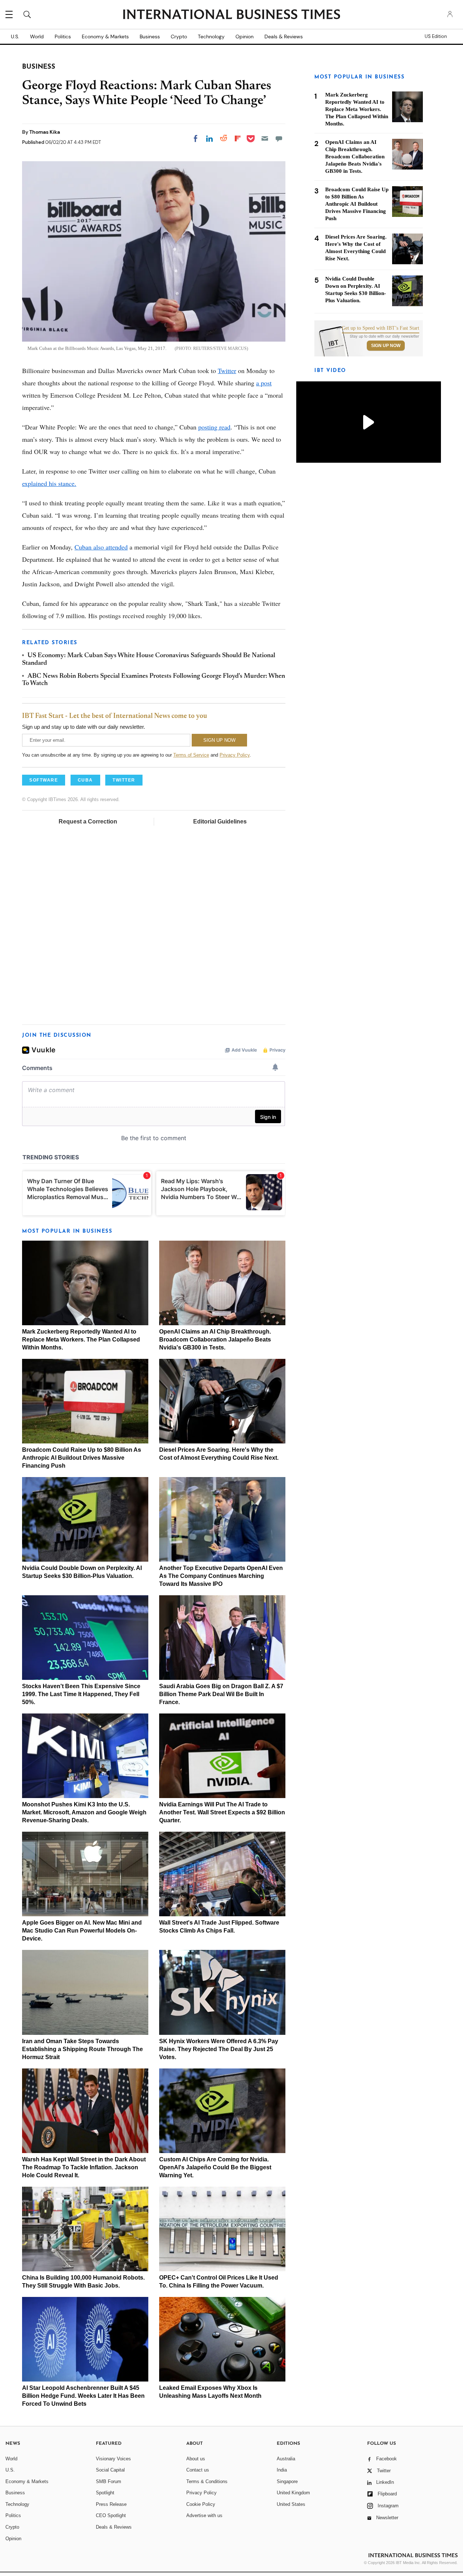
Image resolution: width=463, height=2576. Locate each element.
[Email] (265, 138)
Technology (211, 37)
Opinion (245, 37)
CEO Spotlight (111, 2515)
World (37, 37)
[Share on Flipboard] (238, 138)
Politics (63, 37)
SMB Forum (109, 2481)
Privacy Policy (235, 755)
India (282, 2470)
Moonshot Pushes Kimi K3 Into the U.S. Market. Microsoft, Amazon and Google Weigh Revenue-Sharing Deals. (84, 1812)
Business (150, 37)
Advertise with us (204, 2515)
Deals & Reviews (284, 37)
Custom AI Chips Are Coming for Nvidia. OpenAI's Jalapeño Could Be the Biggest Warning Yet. (215, 2167)
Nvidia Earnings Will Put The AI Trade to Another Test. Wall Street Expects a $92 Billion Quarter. (222, 1812)
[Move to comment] (279, 138)
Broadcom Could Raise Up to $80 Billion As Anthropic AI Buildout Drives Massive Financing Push (82, 1458)
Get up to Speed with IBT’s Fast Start (381, 328)
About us (196, 2459)
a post (264, 383)
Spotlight (105, 2493)
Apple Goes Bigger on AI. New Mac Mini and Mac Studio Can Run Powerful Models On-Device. (82, 1931)
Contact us (198, 2470)
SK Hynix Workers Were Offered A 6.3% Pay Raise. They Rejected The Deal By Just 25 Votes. (219, 2049)
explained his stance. (49, 483)
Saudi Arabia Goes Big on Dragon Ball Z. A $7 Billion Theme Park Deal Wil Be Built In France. (221, 1694)
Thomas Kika (45, 132)
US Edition (436, 37)
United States (291, 2504)
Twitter (227, 371)
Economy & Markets (105, 37)
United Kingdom (293, 2493)
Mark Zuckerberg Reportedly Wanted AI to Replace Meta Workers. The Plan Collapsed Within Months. (81, 1340)
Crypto (179, 37)
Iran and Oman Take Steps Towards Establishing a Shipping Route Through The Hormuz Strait (82, 2049)
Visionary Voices (113, 2459)
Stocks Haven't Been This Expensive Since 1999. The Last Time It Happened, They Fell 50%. (81, 1694)
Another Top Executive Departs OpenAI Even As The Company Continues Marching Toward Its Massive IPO (221, 1576)
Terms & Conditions (207, 2481)
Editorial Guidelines (220, 821)
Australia (286, 2459)
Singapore (287, 2481)
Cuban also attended (101, 547)
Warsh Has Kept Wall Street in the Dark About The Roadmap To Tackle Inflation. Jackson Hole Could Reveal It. (84, 2167)
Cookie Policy (201, 2504)
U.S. (15, 37)
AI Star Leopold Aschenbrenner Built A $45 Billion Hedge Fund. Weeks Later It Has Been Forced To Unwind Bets (83, 2396)
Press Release (111, 2504)
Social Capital (110, 2470)
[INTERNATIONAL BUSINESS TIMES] (231, 15)
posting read (214, 427)
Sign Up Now (386, 346)
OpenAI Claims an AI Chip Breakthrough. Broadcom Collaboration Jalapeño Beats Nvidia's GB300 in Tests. (215, 1340)
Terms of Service (191, 755)
